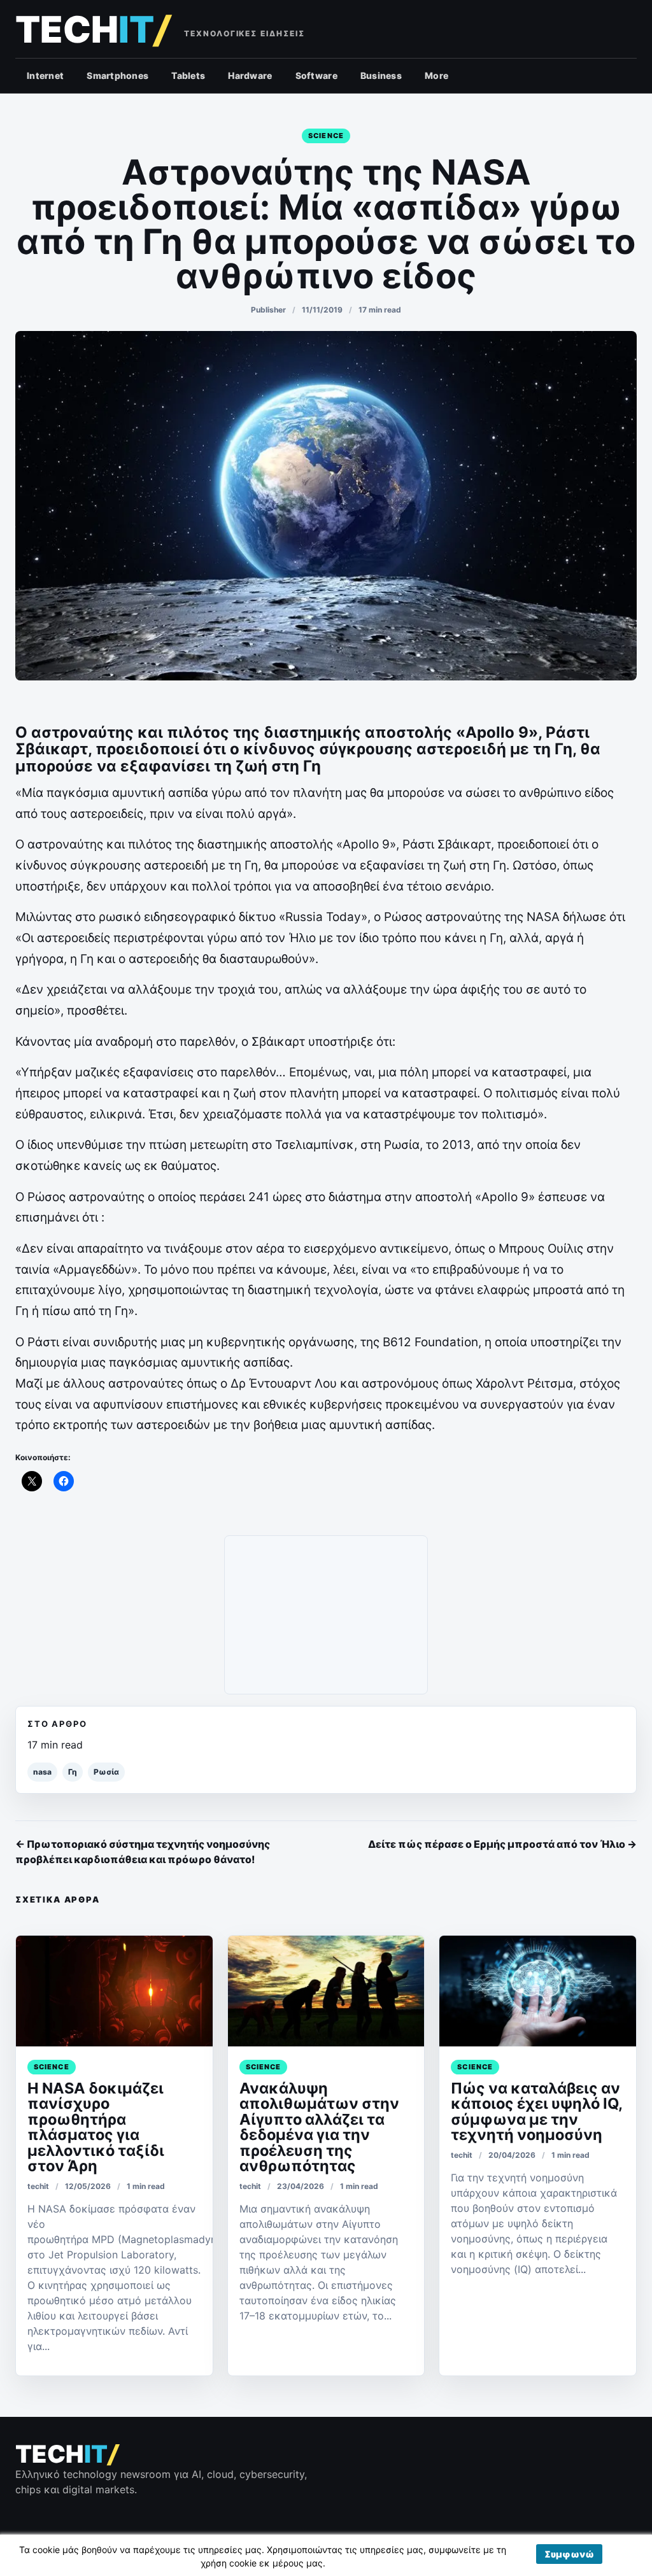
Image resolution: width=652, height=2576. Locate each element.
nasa (42, 1772)
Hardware (250, 75)
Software (316, 75)
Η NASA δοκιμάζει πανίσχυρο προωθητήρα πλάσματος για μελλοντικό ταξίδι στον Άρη (96, 2127)
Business (381, 75)
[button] (569, 2554)
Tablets (188, 75)
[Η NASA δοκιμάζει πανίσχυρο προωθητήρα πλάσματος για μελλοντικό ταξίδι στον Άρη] (114, 1991)
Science (326, 136)
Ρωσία (106, 1772)
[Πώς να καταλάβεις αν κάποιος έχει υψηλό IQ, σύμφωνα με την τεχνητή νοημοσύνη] (538, 1991)
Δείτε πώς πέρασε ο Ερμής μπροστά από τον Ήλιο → (502, 1844)
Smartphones (117, 75)
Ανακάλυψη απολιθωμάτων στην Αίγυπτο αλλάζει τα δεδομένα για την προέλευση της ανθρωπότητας (319, 2127)
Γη (73, 1772)
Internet (45, 75)
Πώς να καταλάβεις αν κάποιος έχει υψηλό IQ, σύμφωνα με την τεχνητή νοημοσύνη (536, 2111)
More (436, 75)
